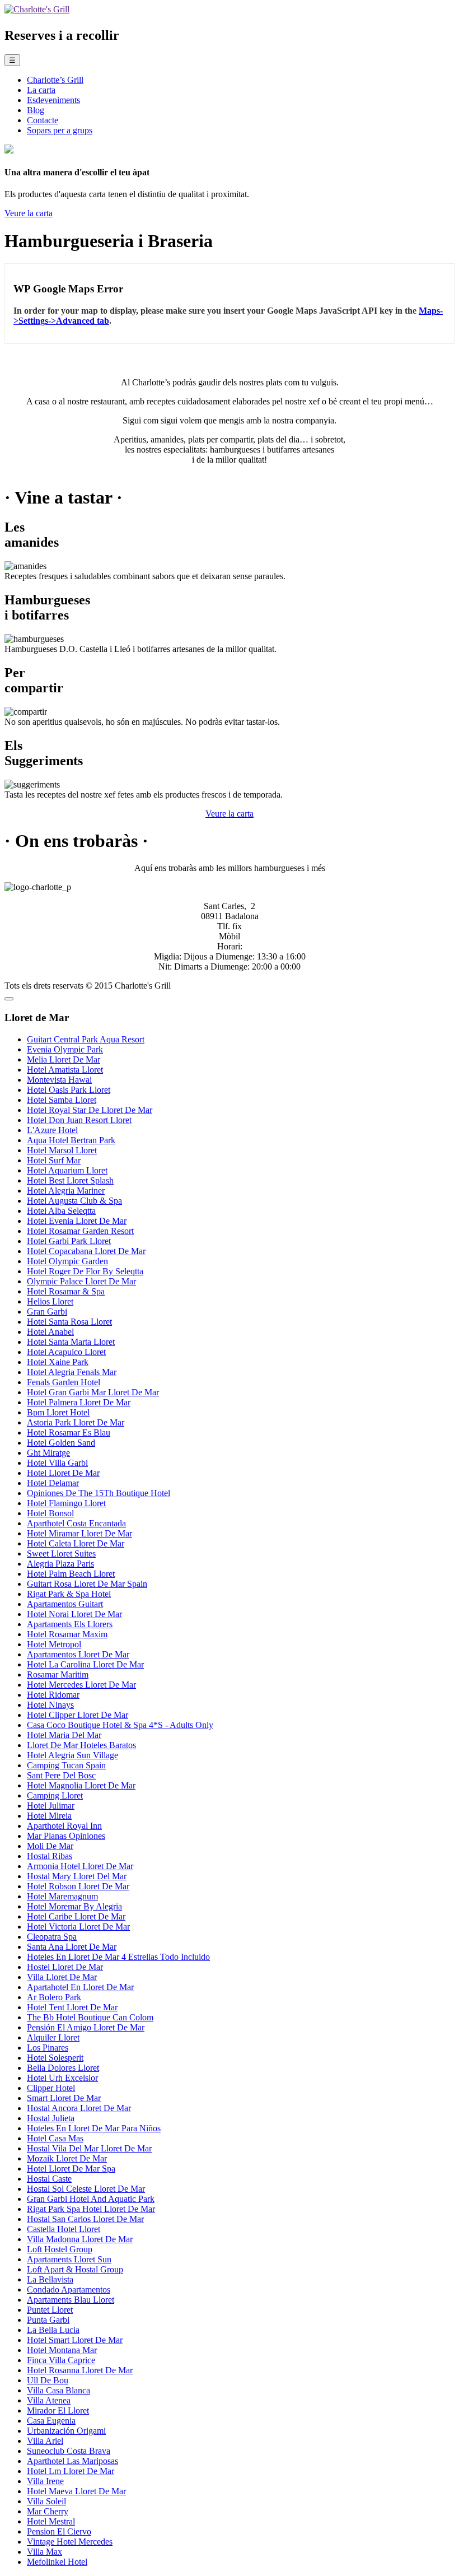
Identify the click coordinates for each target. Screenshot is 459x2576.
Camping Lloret (55, 1795)
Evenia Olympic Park (65, 1049)
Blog (36, 110)
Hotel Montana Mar (62, 2350)
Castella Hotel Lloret (64, 2229)
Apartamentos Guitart (65, 1604)
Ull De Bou (48, 2380)
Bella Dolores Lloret (63, 2068)
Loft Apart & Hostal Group (75, 2269)
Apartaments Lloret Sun (69, 2259)
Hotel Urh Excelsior (62, 2078)
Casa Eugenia (51, 2421)
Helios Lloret (50, 1301)
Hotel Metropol (54, 1644)
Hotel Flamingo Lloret (66, 1503)
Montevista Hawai (59, 1080)
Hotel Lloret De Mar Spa (71, 2169)
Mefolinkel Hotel (57, 2562)
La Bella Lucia (53, 2330)
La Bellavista (50, 2279)
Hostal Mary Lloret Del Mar (77, 1876)
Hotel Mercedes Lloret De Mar (81, 1685)
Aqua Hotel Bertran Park (71, 1140)
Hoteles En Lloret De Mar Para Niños (94, 2128)
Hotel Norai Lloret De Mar (74, 1614)
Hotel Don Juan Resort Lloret (79, 1120)
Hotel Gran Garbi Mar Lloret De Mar (93, 1392)
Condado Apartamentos (69, 2289)
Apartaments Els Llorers (70, 1624)
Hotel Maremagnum (62, 1896)
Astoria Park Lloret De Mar (76, 1422)
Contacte (43, 120)
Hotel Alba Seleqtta (61, 1211)
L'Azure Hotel (52, 1130)
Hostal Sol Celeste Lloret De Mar (86, 2189)
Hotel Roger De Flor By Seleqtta (85, 1271)
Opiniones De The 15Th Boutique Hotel (99, 1493)
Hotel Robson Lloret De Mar (78, 1886)
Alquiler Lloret (53, 2037)
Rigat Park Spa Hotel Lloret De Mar (91, 2209)
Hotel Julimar (51, 1806)
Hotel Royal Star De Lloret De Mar (90, 1110)
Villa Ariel (45, 2441)
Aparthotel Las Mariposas (72, 2461)
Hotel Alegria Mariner (66, 1191)
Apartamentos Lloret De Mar (78, 1654)
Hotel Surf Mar (54, 1160)
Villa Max (45, 2552)
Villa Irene (45, 2481)
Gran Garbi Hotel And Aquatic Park (91, 2199)
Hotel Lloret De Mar (63, 1473)
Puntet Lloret (50, 2310)
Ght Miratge (48, 1453)
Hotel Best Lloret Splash (70, 1180)
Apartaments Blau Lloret (71, 2300)
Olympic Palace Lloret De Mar (81, 1281)
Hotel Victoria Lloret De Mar (78, 1927)
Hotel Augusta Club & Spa (74, 1201)
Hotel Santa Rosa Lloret (69, 1322)
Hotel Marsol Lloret (62, 1150)
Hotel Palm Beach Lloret (71, 1574)
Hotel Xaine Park (58, 1362)
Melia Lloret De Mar (64, 1059)
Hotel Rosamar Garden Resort (80, 1231)
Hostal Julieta (51, 2118)
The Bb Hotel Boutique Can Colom (90, 2017)
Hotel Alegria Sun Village (72, 1755)
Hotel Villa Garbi (57, 1463)
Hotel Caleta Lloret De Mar (76, 1543)
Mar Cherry (48, 2511)
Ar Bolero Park (54, 1997)
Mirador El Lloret (58, 2410)
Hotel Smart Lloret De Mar (75, 2340)
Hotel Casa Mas (55, 2138)
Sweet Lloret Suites (61, 1553)
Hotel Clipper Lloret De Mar (78, 1715)
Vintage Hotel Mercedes (70, 2542)
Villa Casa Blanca (58, 2390)
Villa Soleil (46, 2501)
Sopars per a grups (60, 130)
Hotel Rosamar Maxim (67, 1634)
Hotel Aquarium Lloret (67, 1170)
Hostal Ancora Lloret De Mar (79, 2108)
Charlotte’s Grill (55, 80)
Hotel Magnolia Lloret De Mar (81, 1785)
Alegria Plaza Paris (60, 1564)
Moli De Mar (50, 1846)
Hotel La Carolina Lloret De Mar (85, 1664)
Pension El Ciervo (59, 2531)
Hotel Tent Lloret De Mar (72, 2007)
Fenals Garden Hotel (64, 1382)
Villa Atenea (49, 2400)
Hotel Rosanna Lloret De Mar (80, 2370)
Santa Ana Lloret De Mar (72, 1947)
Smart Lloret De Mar (64, 2098)
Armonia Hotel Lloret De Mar (80, 1866)
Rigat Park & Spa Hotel (69, 1594)
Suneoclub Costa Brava (69, 2451)
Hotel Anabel (50, 1332)
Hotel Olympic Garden (67, 1261)
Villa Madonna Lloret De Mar (80, 2239)
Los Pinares (48, 2048)
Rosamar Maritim (58, 1674)
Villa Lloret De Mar (62, 1977)
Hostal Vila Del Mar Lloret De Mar (89, 2148)
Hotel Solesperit (55, 2058)
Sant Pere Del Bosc (61, 1775)
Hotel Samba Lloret (62, 1100)
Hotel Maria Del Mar (64, 1735)
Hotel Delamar (53, 1483)
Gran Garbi (47, 1312)
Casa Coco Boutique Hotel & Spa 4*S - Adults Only (120, 1725)
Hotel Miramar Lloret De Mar (79, 1533)
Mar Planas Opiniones (66, 1836)
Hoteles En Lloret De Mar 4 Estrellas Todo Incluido (118, 1957)
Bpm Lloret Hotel (58, 1412)
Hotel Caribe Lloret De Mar (76, 1916)
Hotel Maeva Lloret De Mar (76, 2491)
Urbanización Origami (66, 2431)
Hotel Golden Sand (61, 1443)
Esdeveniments (53, 100)
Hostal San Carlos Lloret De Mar (85, 2219)
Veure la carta (29, 213)
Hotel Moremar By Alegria (74, 1906)
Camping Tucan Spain (66, 1765)
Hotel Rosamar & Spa (66, 1291)
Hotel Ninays (50, 1705)
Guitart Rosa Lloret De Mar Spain (87, 1584)
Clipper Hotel (51, 2088)
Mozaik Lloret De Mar (67, 2158)
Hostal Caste (49, 2179)
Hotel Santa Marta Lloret (71, 1342)
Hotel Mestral (51, 2521)
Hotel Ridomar (53, 1695)
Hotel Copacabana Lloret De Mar (86, 1251)
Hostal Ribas (50, 1856)
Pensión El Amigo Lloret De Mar (86, 2027)
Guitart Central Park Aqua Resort (86, 1039)
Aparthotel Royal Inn (64, 1826)
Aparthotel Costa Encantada (76, 1523)
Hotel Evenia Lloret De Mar (77, 1221)
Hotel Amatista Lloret (65, 1070)
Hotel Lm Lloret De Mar (71, 2471)
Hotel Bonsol (50, 1513)
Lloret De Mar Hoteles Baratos (81, 1745)
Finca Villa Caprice (61, 2360)
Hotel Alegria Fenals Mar (72, 1372)
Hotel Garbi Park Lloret (69, 1241)
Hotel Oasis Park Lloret (69, 1090)
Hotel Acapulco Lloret (66, 1352)
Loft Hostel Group (60, 2249)
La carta (41, 90)
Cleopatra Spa (52, 1937)
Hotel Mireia (49, 1816)
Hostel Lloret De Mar (65, 1967)
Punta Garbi (48, 2320)
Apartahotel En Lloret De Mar (80, 1987)
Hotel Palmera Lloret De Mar (79, 1402)
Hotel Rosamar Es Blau (69, 1433)
